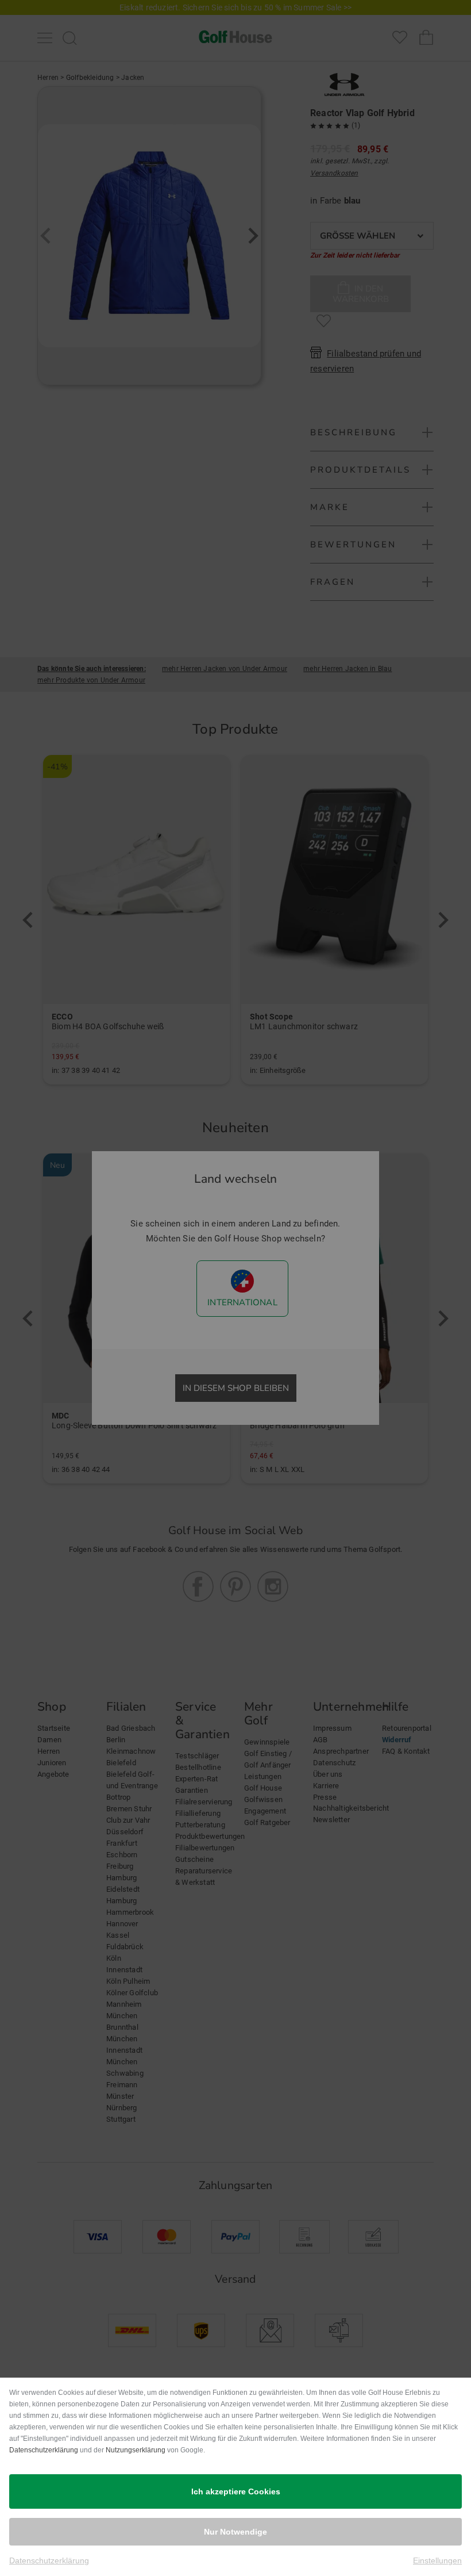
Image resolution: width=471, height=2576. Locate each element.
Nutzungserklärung (136, 2450)
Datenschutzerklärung (44, 2450)
